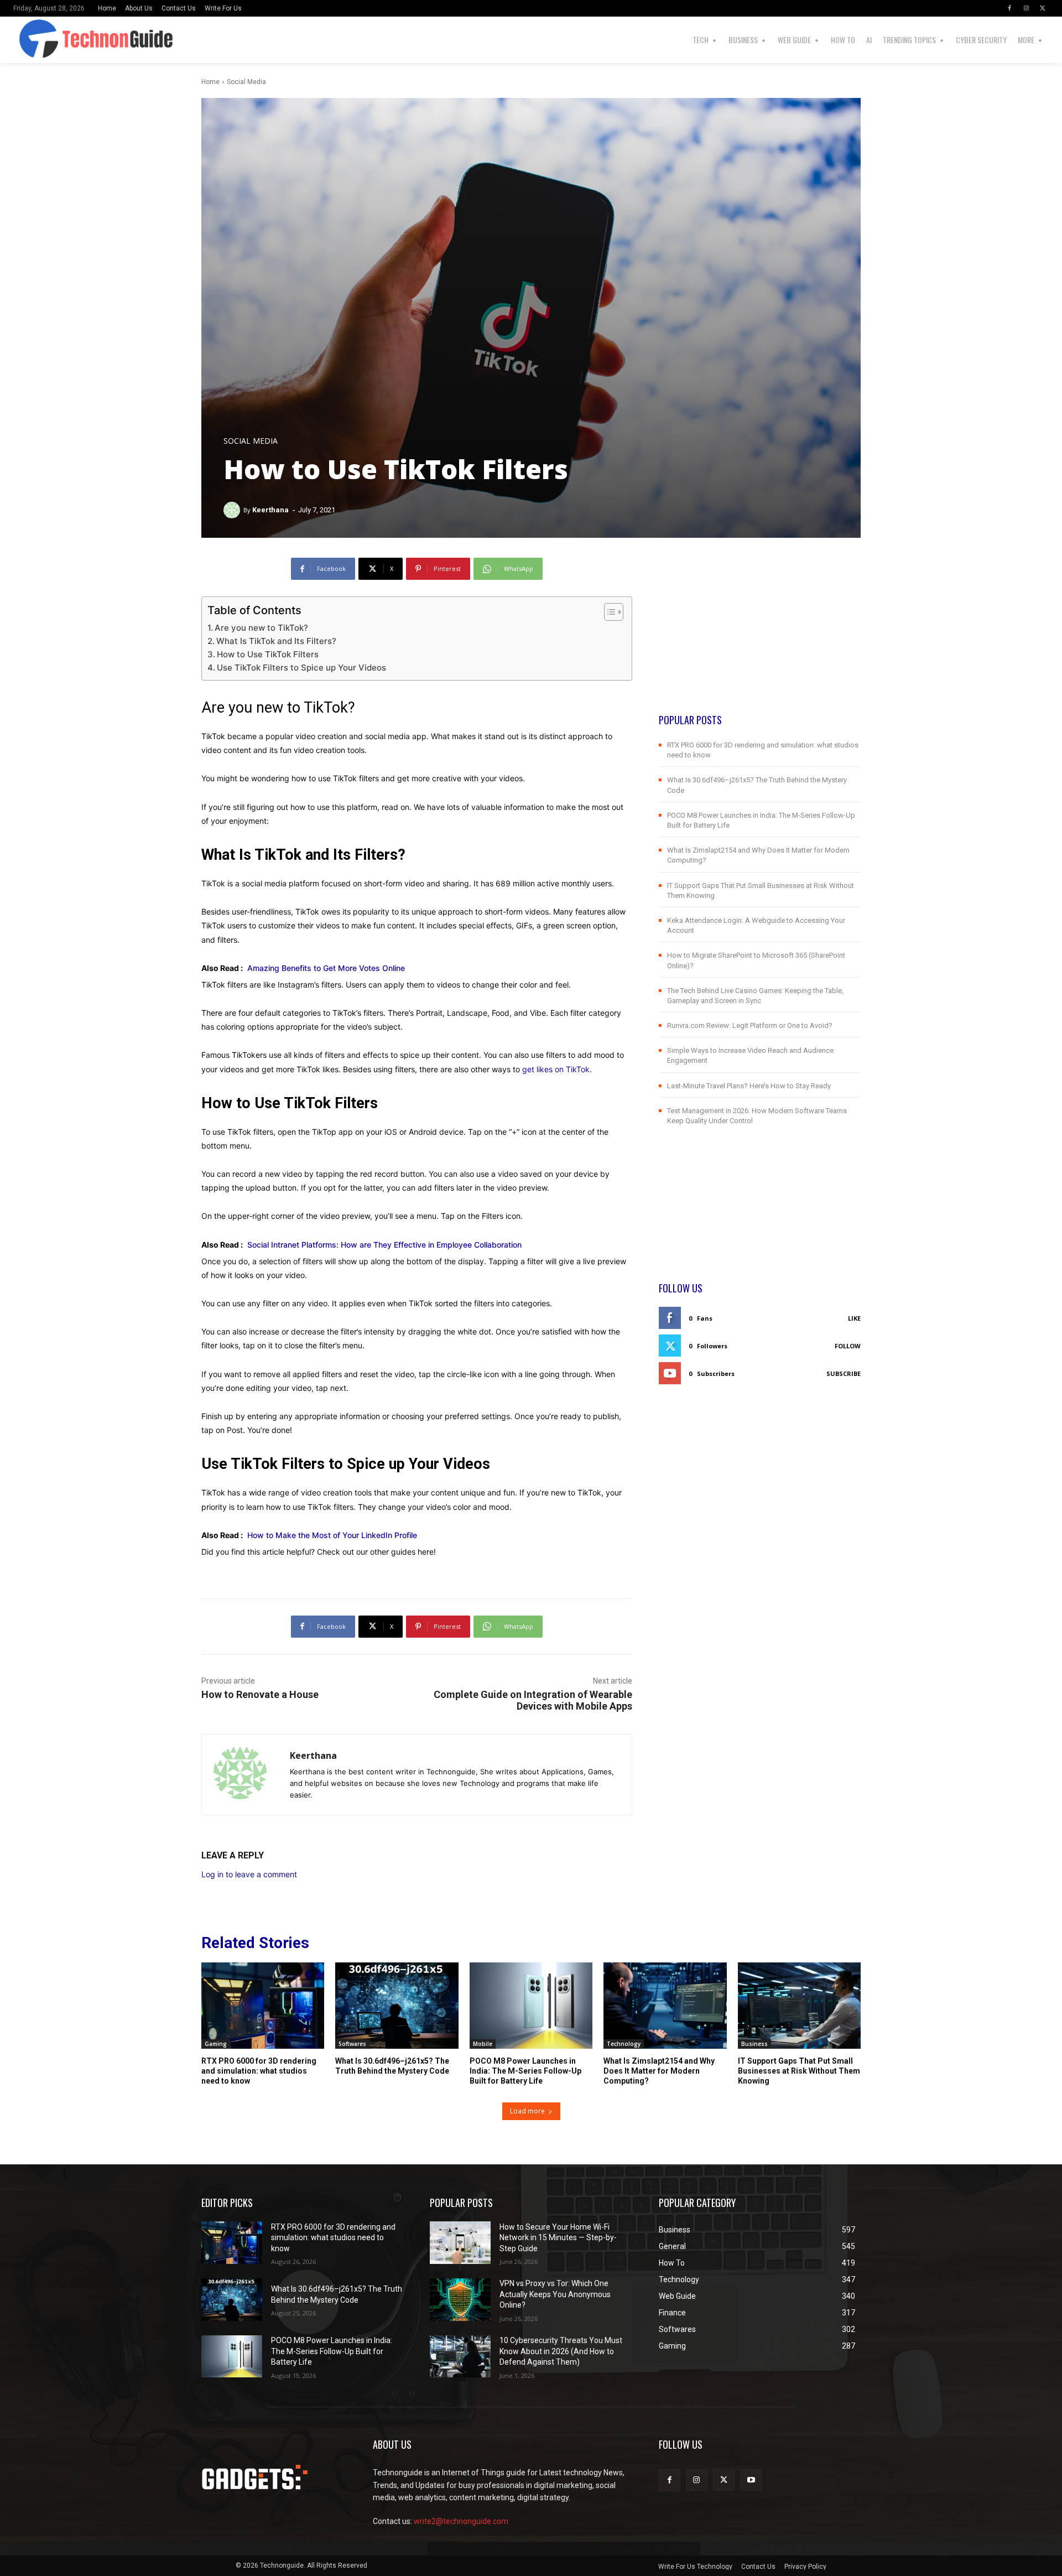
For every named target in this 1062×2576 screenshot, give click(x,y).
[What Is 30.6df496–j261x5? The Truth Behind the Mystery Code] (397, 2006)
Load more (527, 2111)
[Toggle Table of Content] (608, 612)
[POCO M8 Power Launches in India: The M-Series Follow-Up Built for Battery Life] (531, 2006)
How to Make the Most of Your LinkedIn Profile (332, 1535)
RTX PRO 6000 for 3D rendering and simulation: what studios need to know (259, 2071)
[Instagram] (1026, 8)
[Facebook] (1009, 8)
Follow (848, 1346)
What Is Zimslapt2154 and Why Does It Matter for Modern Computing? (659, 2071)
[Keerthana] (233, 510)
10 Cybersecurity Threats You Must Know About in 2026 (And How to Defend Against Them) (561, 2351)
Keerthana (270, 510)
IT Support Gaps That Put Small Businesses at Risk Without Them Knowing (799, 2071)
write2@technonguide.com (461, 2521)
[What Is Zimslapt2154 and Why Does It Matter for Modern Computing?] (665, 2006)
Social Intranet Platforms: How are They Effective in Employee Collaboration (384, 1245)
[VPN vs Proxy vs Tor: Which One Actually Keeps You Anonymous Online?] (460, 2300)
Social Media (246, 82)
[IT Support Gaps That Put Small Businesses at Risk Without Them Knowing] (799, 2006)
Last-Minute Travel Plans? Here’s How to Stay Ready (749, 1086)
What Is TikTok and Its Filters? (276, 641)
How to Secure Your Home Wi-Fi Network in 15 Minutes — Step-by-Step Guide (558, 2238)
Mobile (483, 2044)
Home (210, 82)
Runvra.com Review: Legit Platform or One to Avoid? (750, 1025)
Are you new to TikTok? (261, 628)
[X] (1043, 8)
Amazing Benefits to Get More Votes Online (326, 968)
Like (854, 1318)
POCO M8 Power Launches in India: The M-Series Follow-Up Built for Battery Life (525, 2071)
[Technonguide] (43, 40)
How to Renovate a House (260, 1694)
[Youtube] (751, 2480)
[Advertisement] (760, 635)
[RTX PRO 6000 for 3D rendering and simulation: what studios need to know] (263, 2006)
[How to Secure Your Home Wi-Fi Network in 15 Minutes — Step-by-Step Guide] (460, 2243)
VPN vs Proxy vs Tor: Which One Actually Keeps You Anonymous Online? (555, 2294)
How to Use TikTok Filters (268, 654)
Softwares (352, 2044)
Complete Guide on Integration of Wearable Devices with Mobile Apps (533, 1700)
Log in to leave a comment (249, 1874)
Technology (624, 2044)
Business (754, 2044)
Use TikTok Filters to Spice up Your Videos (301, 668)
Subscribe (844, 1373)
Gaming (216, 2044)
